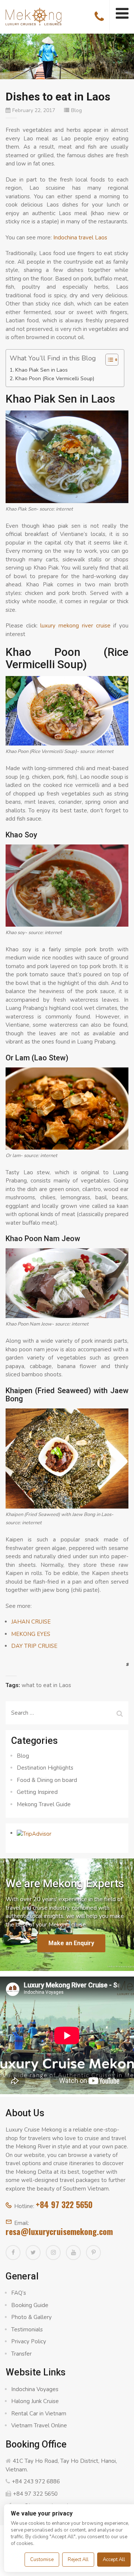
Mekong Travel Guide (44, 1804)
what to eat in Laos (46, 1685)
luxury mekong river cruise (75, 626)
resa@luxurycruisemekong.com (59, 2231)
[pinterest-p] (93, 2253)
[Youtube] (73, 2253)
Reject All (78, 2560)
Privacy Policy (29, 2341)
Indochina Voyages (35, 2389)
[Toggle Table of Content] (108, 360)
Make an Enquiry (71, 1943)
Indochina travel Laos (80, 238)
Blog (76, 110)
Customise (42, 2560)
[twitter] (33, 2253)
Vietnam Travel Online (39, 2425)
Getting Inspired (37, 1792)
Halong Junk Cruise (35, 2401)
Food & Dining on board (47, 1780)
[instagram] (53, 2253)
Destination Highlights (45, 1768)
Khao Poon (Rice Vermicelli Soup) (55, 379)
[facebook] (13, 2253)
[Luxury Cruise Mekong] (33, 16)
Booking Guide (30, 2305)
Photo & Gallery (31, 2317)
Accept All (114, 2560)
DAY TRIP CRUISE (34, 1646)
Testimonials (27, 2329)
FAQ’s (19, 2293)
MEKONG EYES (31, 1634)
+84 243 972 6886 (36, 2482)
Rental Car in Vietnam (39, 2414)
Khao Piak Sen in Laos (42, 370)
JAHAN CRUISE (31, 1622)
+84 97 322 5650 (64, 2204)
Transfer (21, 2354)
